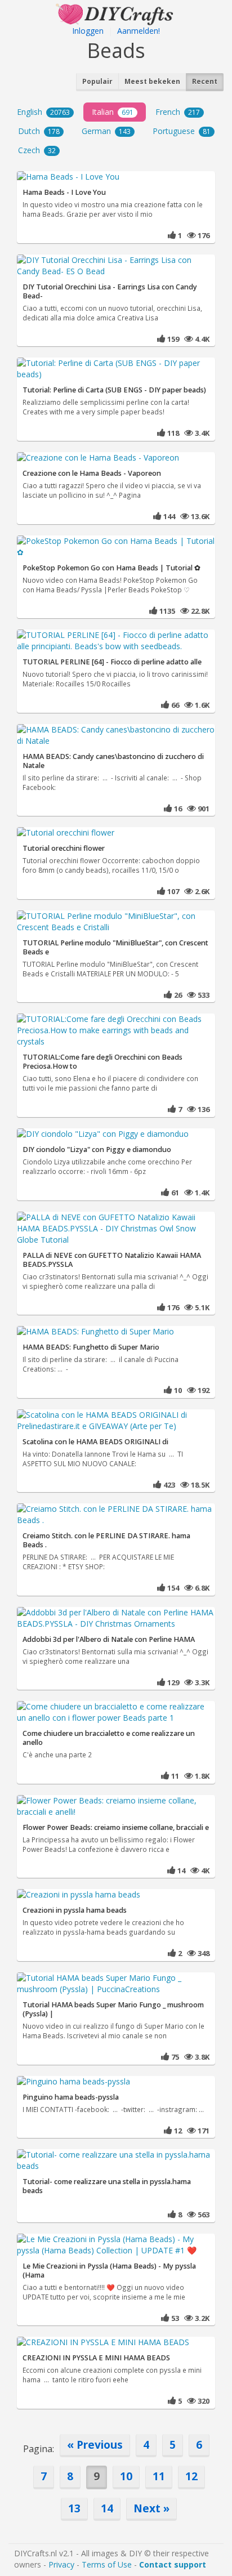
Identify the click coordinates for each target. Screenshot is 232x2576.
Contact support (173, 2564)
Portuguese (182, 131)
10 (126, 2476)
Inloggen (88, 31)
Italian (113, 112)
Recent (205, 81)
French (178, 112)
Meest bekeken (152, 81)
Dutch (39, 131)
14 (107, 2508)
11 (159, 2476)
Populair (97, 81)
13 (74, 2508)
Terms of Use (107, 2564)
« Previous (95, 2445)
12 (191, 2476)
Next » (151, 2508)
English (43, 112)
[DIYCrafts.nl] (116, 13)
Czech (37, 150)
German (106, 131)
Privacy (61, 2564)
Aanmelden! (139, 31)
